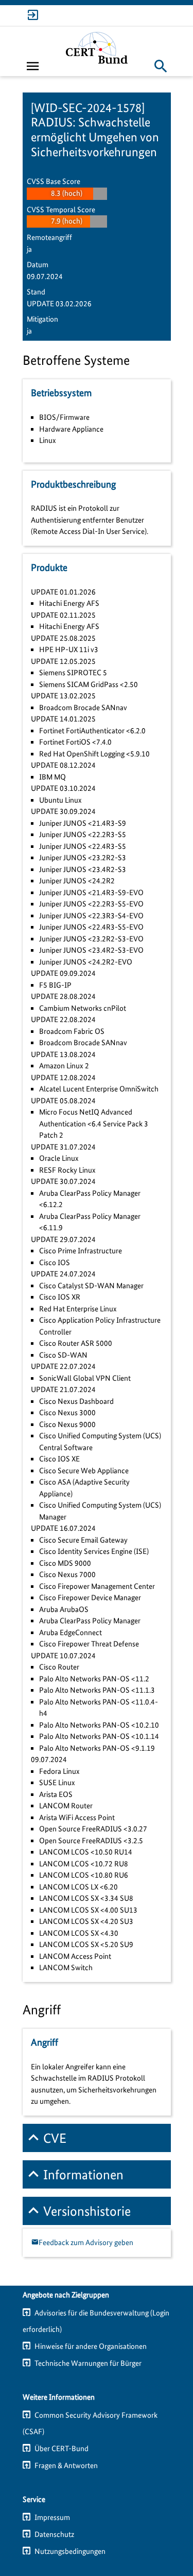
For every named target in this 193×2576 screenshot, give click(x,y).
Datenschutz (54, 2534)
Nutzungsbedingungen (70, 2551)
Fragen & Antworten (66, 2466)
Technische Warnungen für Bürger (88, 2363)
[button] (161, 66)
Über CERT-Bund (62, 2449)
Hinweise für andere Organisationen (91, 2346)
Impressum (52, 2517)
